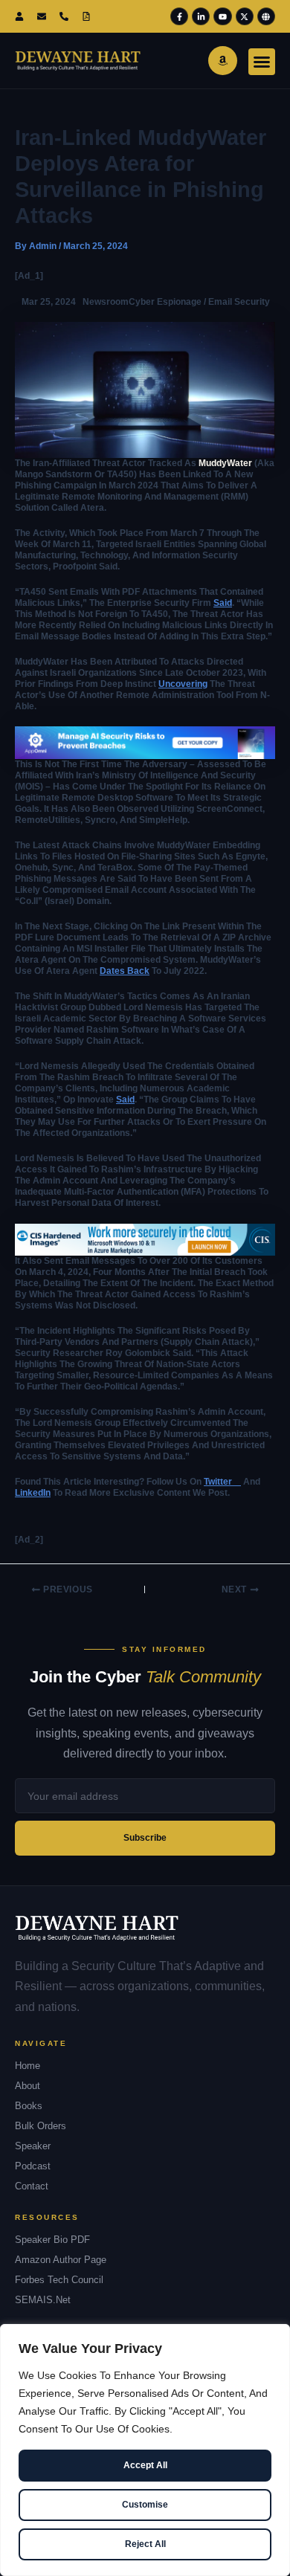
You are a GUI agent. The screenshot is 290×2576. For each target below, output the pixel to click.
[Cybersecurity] (145, 742)
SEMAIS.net (43, 2300)
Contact (32, 2186)
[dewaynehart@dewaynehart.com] (45, 16)
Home (28, 2066)
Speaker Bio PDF (52, 2240)
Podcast (33, 2166)
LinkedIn (33, 1493)
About (28, 2086)
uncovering (183, 684)
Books (29, 2106)
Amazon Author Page (61, 2260)
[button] (262, 62)
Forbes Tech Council (59, 2280)
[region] (145, 2450)
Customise (145, 2505)
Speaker (33, 2146)
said (223, 603)
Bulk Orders (41, 2126)
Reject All (145, 2544)
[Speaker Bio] (89, 16)
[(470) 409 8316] (67, 16)
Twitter (222, 1482)
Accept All (145, 2465)
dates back (125, 971)
